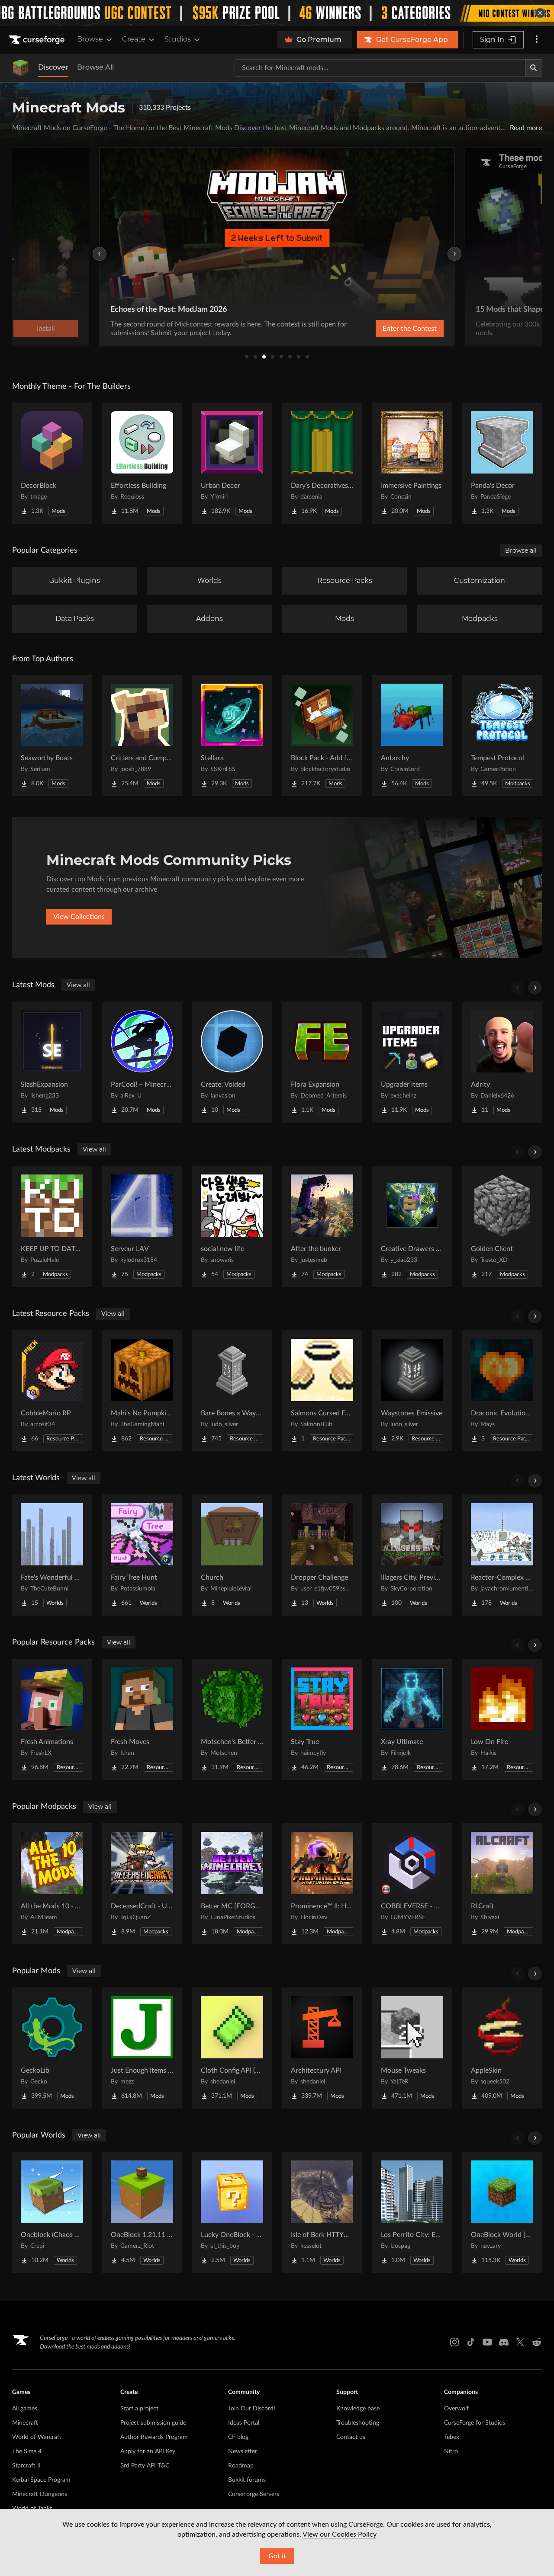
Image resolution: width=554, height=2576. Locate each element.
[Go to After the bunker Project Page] (322, 1226)
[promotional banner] (277, 13)
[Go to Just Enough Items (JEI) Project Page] (142, 2048)
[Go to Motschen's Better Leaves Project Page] (232, 1719)
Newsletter (243, 2451)
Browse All (95, 67)
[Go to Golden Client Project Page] (502, 1226)
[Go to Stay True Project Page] (322, 1719)
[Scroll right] (535, 988)
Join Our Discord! (252, 2409)
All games (25, 2409)
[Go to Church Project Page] (232, 1555)
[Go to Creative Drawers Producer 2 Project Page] (412, 1226)
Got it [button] (277, 2556)
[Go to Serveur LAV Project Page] (142, 1226)
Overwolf (456, 2409)
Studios (178, 39)
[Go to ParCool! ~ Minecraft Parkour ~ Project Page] (142, 1062)
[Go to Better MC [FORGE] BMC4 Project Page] (232, 1884)
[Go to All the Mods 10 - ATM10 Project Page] (52, 1884)
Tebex (452, 2437)
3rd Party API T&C (145, 2466)
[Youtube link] (487, 2342)
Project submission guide (153, 2423)
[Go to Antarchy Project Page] (412, 736)
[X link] (520, 2342)
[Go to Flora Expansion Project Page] (322, 1062)
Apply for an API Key (148, 2451)
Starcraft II (26, 2466)
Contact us (351, 2437)
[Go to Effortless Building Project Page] (142, 463)
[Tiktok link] (471, 2342)
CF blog (238, 2437)
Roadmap (241, 2466)
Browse (90, 39)
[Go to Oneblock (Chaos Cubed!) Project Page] (52, 2212)
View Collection (387, 329)
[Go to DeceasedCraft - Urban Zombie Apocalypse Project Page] (142, 1884)
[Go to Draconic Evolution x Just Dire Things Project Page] (502, 1391)
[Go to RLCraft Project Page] (502, 1884)
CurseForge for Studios (475, 2423)
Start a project (139, 2409)
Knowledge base (358, 2409)
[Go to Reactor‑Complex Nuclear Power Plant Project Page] (502, 1555)
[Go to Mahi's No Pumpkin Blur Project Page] (142, 1391)
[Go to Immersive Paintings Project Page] (412, 463)
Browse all (521, 550)
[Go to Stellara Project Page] (232, 736)
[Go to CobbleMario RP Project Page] (52, 1391)
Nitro (451, 2451)
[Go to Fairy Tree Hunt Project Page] (142, 1555)
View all (78, 985)
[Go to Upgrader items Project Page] (412, 1062)
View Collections (79, 917)
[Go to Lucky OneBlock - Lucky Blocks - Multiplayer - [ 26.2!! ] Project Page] (232, 2212)
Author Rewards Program (154, 2437)
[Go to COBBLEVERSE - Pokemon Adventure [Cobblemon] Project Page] (412, 1884)
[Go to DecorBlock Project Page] (52, 463)
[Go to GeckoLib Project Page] (52, 2048)
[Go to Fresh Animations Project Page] (52, 1719)
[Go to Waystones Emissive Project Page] (412, 1391)
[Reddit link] (537, 2342)
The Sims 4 (27, 2451)
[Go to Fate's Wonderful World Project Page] (52, 1555)
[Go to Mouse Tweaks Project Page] (412, 2048)
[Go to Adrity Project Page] (502, 1062)
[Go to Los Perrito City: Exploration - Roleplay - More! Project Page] (412, 2212)
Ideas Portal (244, 2423)
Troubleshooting (358, 2423)
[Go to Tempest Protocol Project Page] (502, 736)
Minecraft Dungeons (40, 2494)
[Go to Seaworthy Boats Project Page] (52, 736)
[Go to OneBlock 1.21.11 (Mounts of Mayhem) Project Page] (142, 2212)
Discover (53, 67)
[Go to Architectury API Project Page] (322, 2048)
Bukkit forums (247, 2480)
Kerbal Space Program (41, 2480)
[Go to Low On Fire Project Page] (502, 1719)
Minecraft (25, 2423)
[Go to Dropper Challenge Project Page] (322, 1555)
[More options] (537, 40)
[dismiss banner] (540, 13)
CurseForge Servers (254, 2494)
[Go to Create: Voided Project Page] (232, 1062)
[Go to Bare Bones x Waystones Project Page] (232, 1391)
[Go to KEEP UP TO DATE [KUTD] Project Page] (52, 1226)
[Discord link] (504, 2342)
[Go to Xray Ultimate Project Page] (412, 1719)
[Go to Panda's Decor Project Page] (502, 463)
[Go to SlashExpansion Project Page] (52, 1062)
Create (134, 39)
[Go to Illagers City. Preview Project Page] (412, 1555)
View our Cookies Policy (340, 2534)
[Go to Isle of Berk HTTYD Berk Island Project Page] (322, 2212)
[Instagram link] (454, 2342)
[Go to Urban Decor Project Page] (232, 463)
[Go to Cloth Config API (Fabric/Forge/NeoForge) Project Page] (232, 2048)
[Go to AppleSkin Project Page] (502, 2048)
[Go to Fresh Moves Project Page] (142, 1719)
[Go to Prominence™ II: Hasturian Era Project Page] (322, 1884)
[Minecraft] (21, 68)
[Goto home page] (38, 40)
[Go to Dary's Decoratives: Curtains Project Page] (322, 463)
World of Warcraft (37, 2437)
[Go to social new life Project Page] (232, 1226)
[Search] (534, 68)
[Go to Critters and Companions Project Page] (142, 736)
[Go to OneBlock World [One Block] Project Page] (502, 2212)
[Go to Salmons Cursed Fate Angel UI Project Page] (322, 1391)
